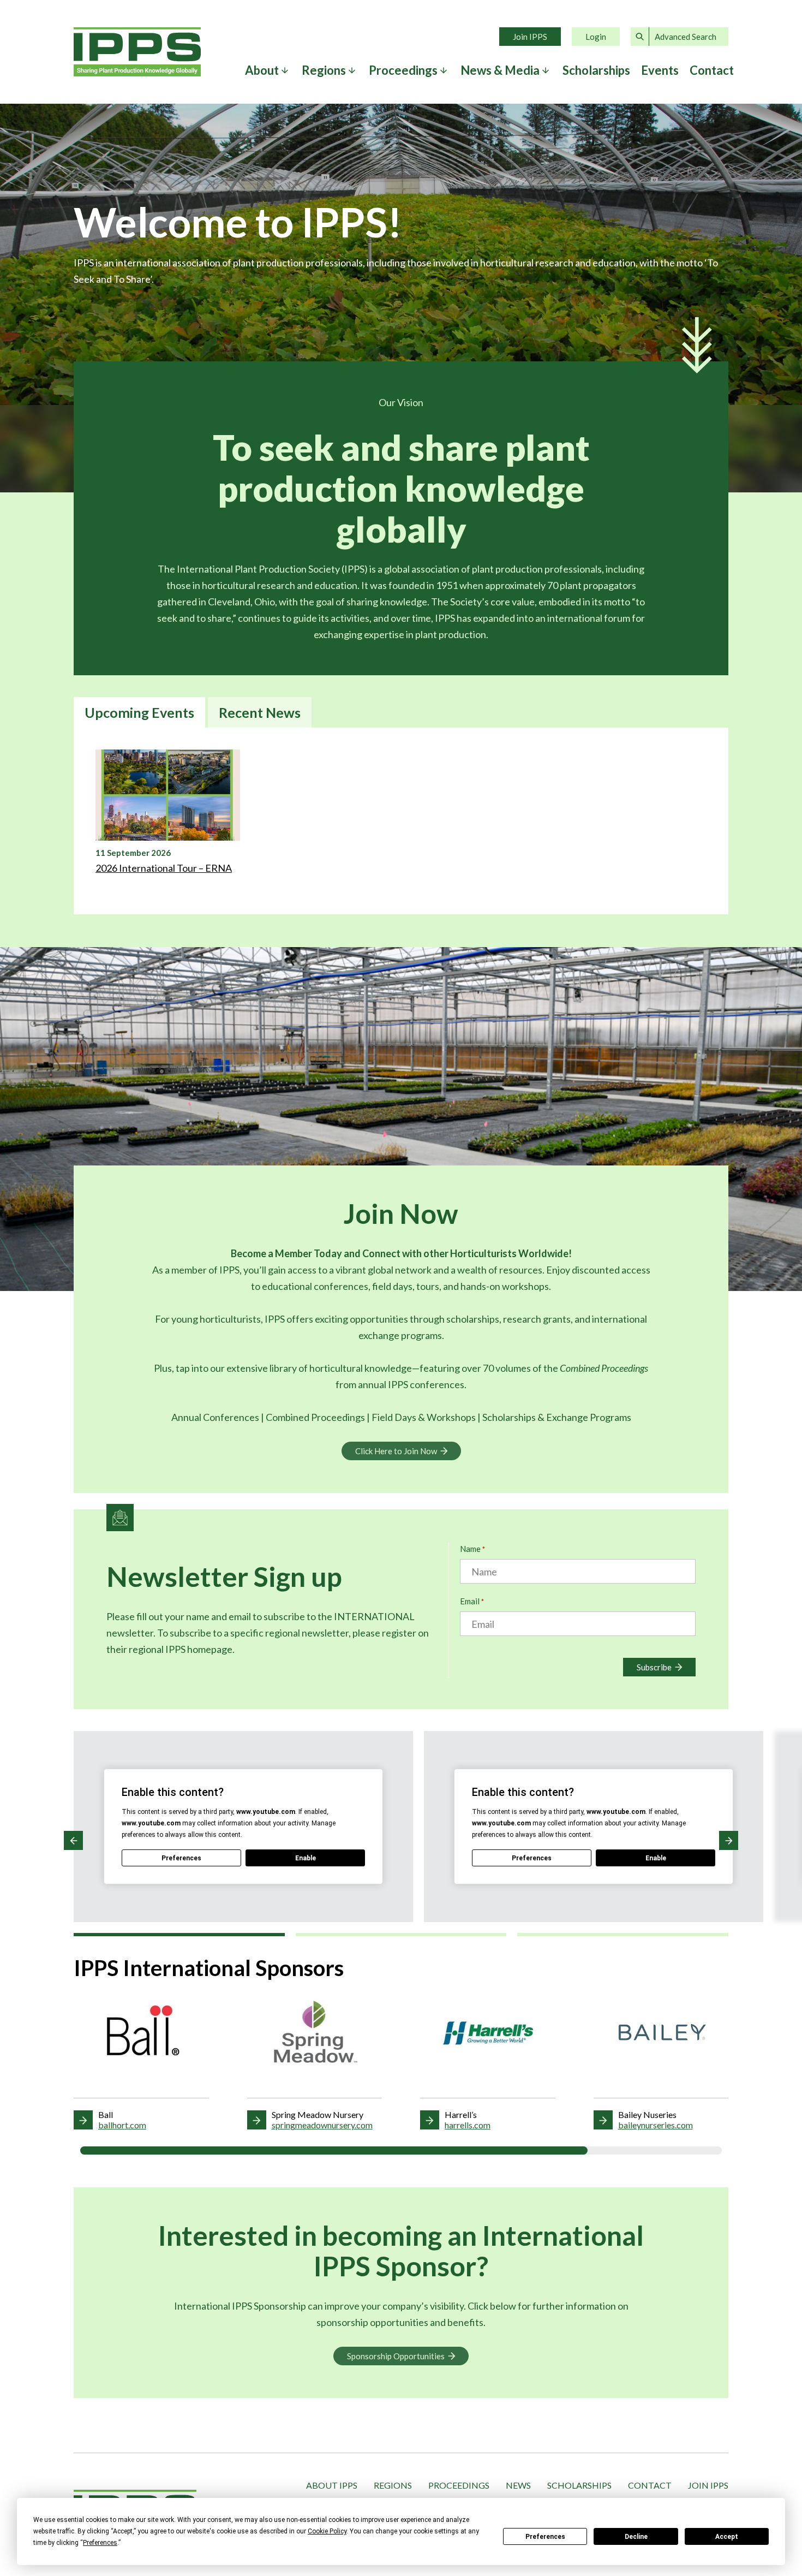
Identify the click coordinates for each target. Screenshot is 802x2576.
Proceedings (459, 2485)
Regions (393, 2485)
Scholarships (596, 70)
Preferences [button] (100, 2543)
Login (596, 37)
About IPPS (332, 2485)
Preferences (545, 2537)
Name (472, 1549)
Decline (636, 2537)
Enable (306, 1858)
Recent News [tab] (260, 712)
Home (137, 52)
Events (660, 70)
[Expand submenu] (285, 70)
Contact (712, 70)
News (518, 2485)
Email (472, 1601)
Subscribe (654, 1667)
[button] (73, 1840)
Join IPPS (530, 37)
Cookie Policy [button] (327, 2531)
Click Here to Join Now (396, 1451)
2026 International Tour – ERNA (164, 868)
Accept (727, 2537)
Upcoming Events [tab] (139, 712)
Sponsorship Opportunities (396, 2356)
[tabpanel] (401, 821)
